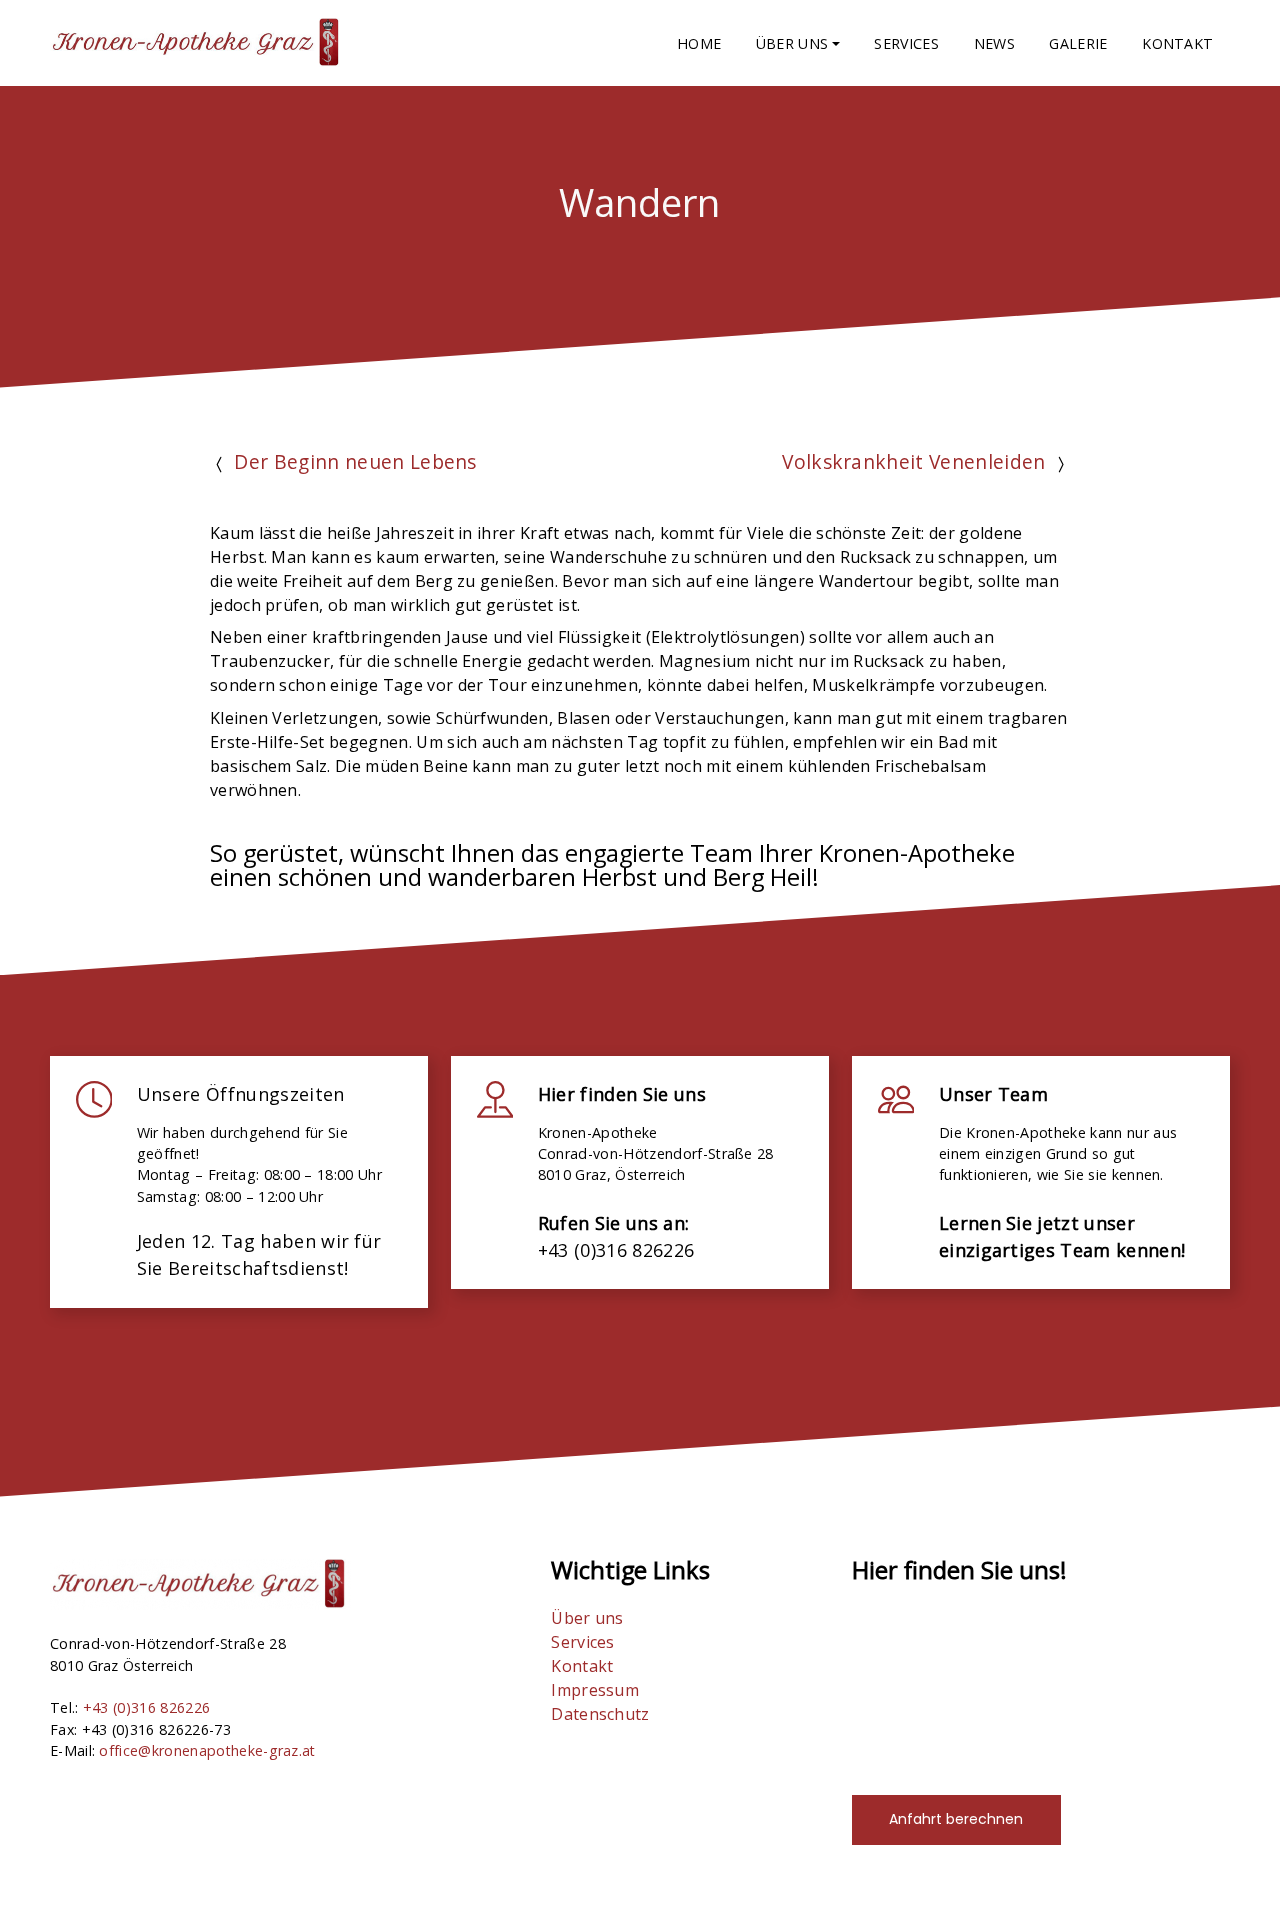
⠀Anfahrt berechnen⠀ (956, 1819)
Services (906, 43)
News (994, 43)
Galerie (1078, 43)
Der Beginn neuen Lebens (355, 461)
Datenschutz (600, 1714)
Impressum (595, 1690)
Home (699, 43)
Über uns (587, 1618)
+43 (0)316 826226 (146, 1707)
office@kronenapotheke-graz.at (207, 1750)
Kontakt (1177, 43)
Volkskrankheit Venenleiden (913, 461)
